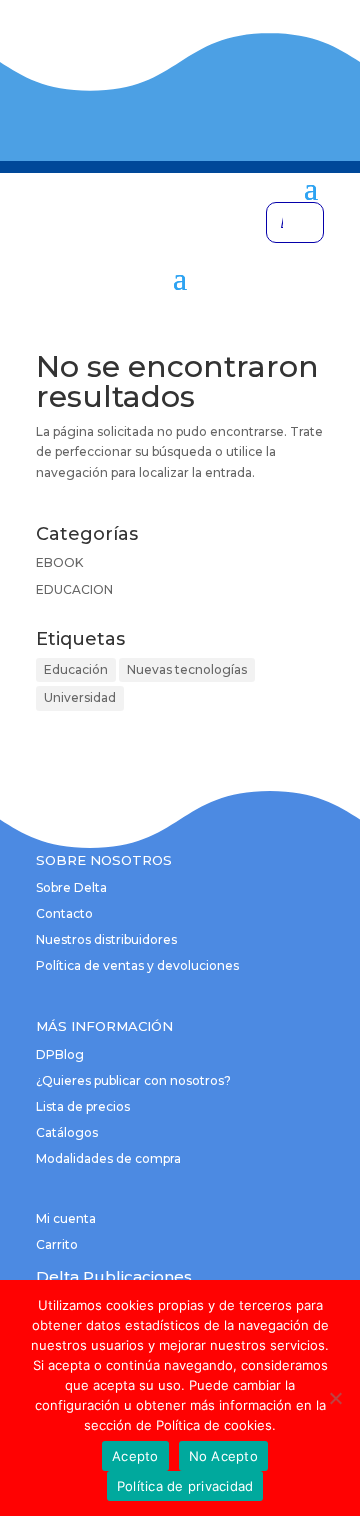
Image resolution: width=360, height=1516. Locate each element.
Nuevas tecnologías (187, 669)
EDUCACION (74, 589)
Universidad (80, 697)
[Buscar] (303, 222)
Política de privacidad (185, 1486)
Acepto (135, 1456)
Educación (76, 669)
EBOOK (59, 562)
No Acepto (223, 1456)
